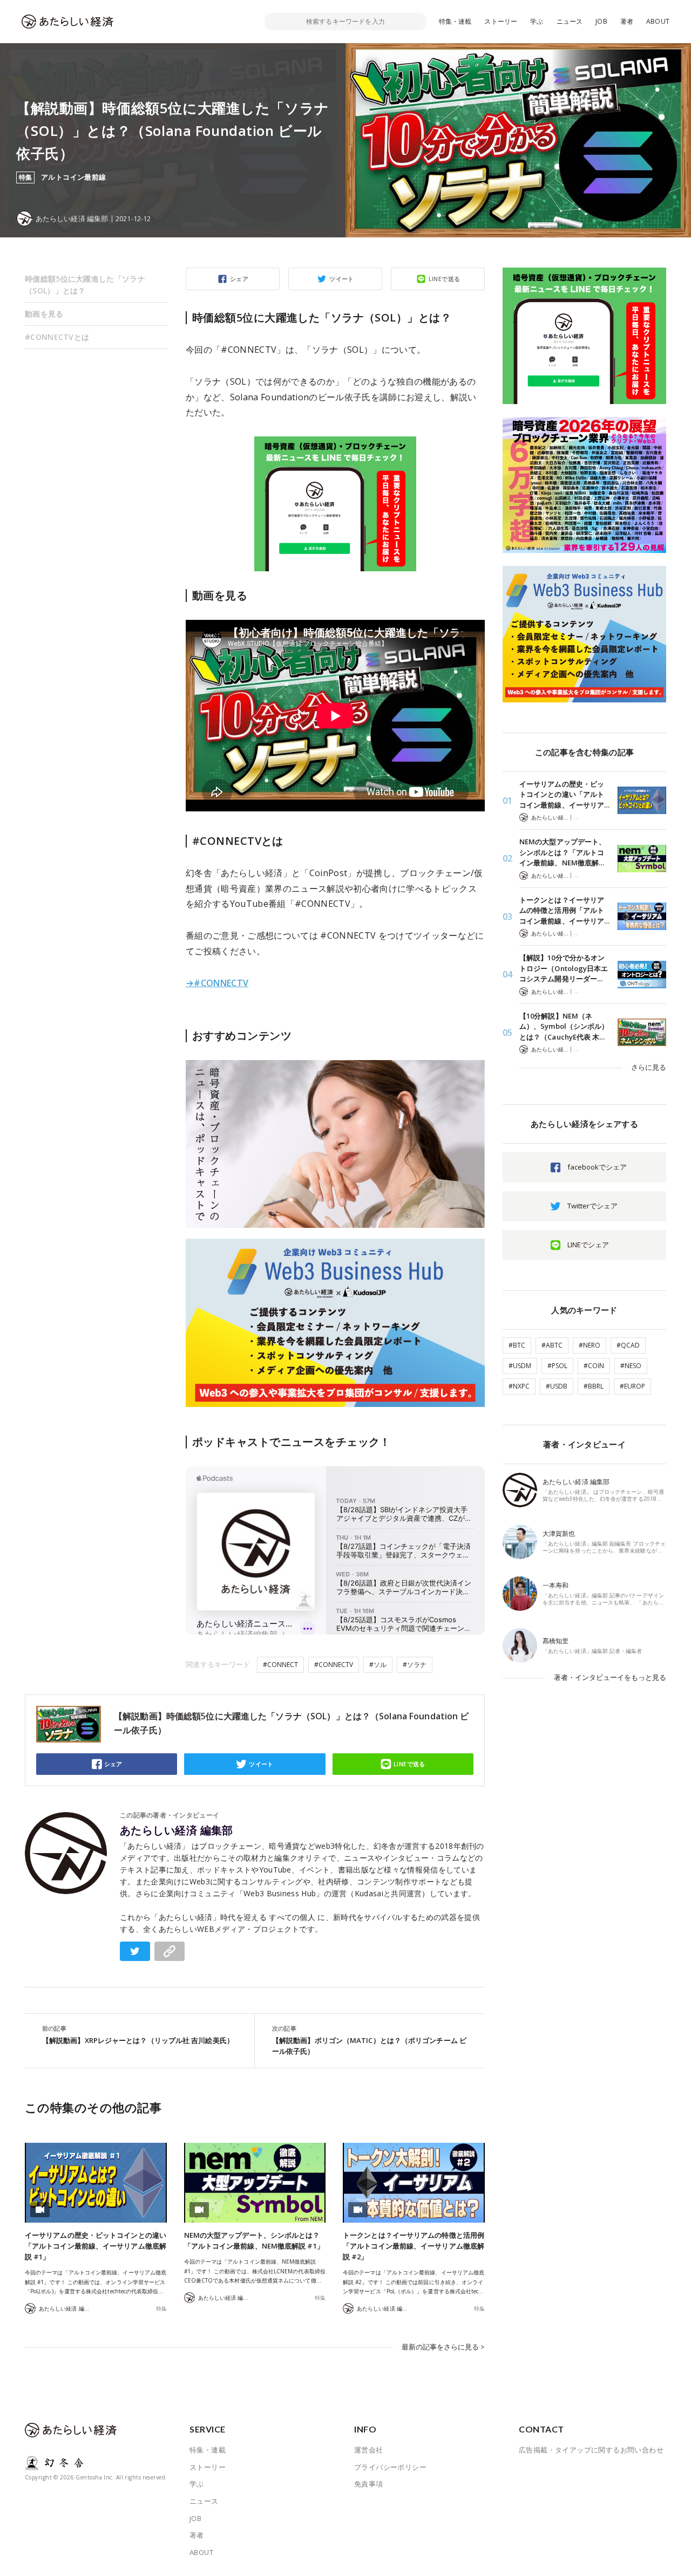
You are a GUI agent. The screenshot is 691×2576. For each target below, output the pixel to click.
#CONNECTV (334, 1665)
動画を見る (44, 314)
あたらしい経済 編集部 (177, 1830)
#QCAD (628, 1345)
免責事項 (369, 2484)
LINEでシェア (588, 1245)
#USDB (557, 1386)
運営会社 (369, 2450)
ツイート (342, 279)
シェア (239, 279)
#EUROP (632, 1386)
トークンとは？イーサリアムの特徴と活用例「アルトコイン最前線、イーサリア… (564, 910)
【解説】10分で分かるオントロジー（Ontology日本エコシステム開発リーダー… (564, 968)
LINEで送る (445, 279)
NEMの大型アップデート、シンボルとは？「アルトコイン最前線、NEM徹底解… (563, 852)
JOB (601, 21)
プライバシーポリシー (390, 2467)
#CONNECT (280, 1665)
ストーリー (501, 21)
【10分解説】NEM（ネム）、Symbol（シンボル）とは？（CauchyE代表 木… (564, 1026)
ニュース (570, 21)
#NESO (631, 1366)
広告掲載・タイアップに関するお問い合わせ (591, 2450)
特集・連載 (455, 21)
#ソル (378, 1665)
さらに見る (649, 1067)
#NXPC (519, 1386)
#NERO (590, 1345)
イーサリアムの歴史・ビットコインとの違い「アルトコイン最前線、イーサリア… (564, 794)
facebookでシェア (597, 1167)
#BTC (517, 1345)
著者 (627, 21)
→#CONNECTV (217, 983)
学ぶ (537, 21)
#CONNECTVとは (57, 337)
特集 (161, 2308)
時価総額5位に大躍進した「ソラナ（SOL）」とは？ (85, 285)
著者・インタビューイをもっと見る (610, 1677)
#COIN (594, 1366)
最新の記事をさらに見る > (443, 2347)
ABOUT (658, 21)
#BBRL (594, 1386)
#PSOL (557, 1366)
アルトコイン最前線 (74, 177)
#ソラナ (415, 1665)
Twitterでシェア (592, 1206)
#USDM (520, 1366)
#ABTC (552, 1345)
